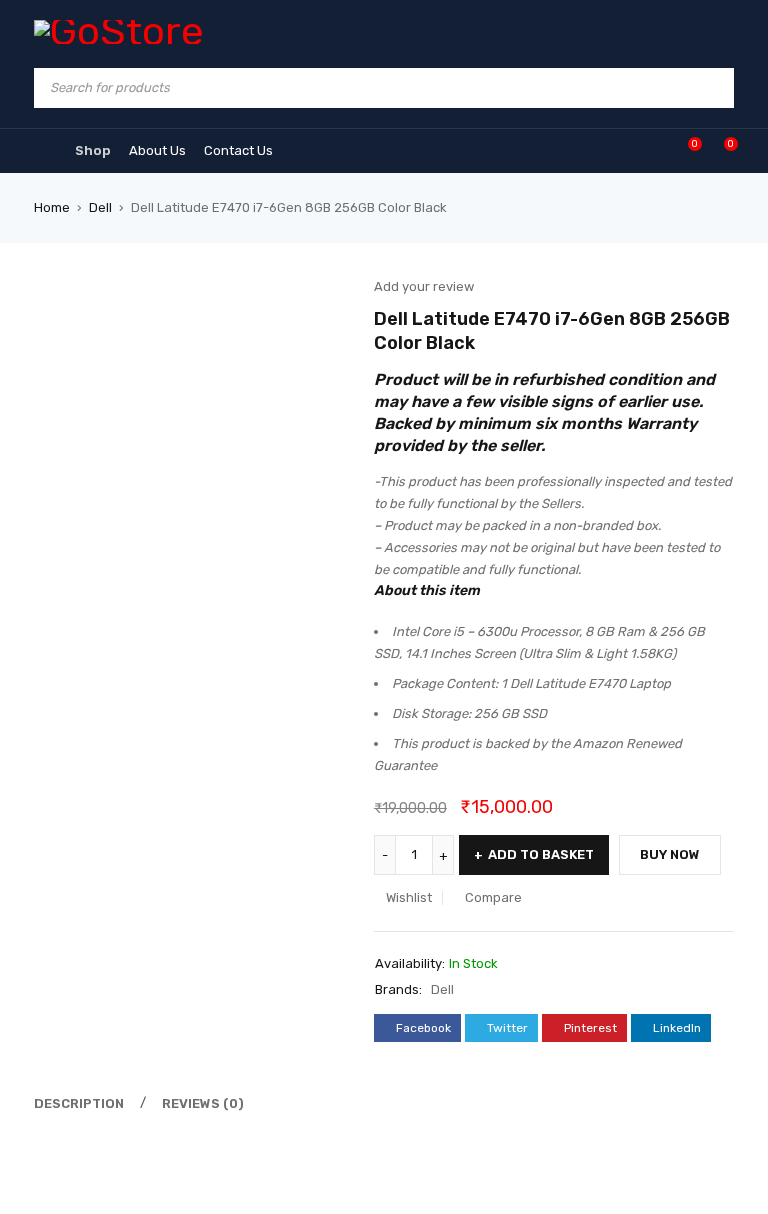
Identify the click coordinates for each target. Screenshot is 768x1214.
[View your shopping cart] (720, 150)
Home (52, 207)
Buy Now (670, 854)
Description (79, 1103)
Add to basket (541, 854)
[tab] (76, 1104)
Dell (100, 207)
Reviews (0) (203, 1103)
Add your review (424, 286)
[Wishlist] (684, 150)
